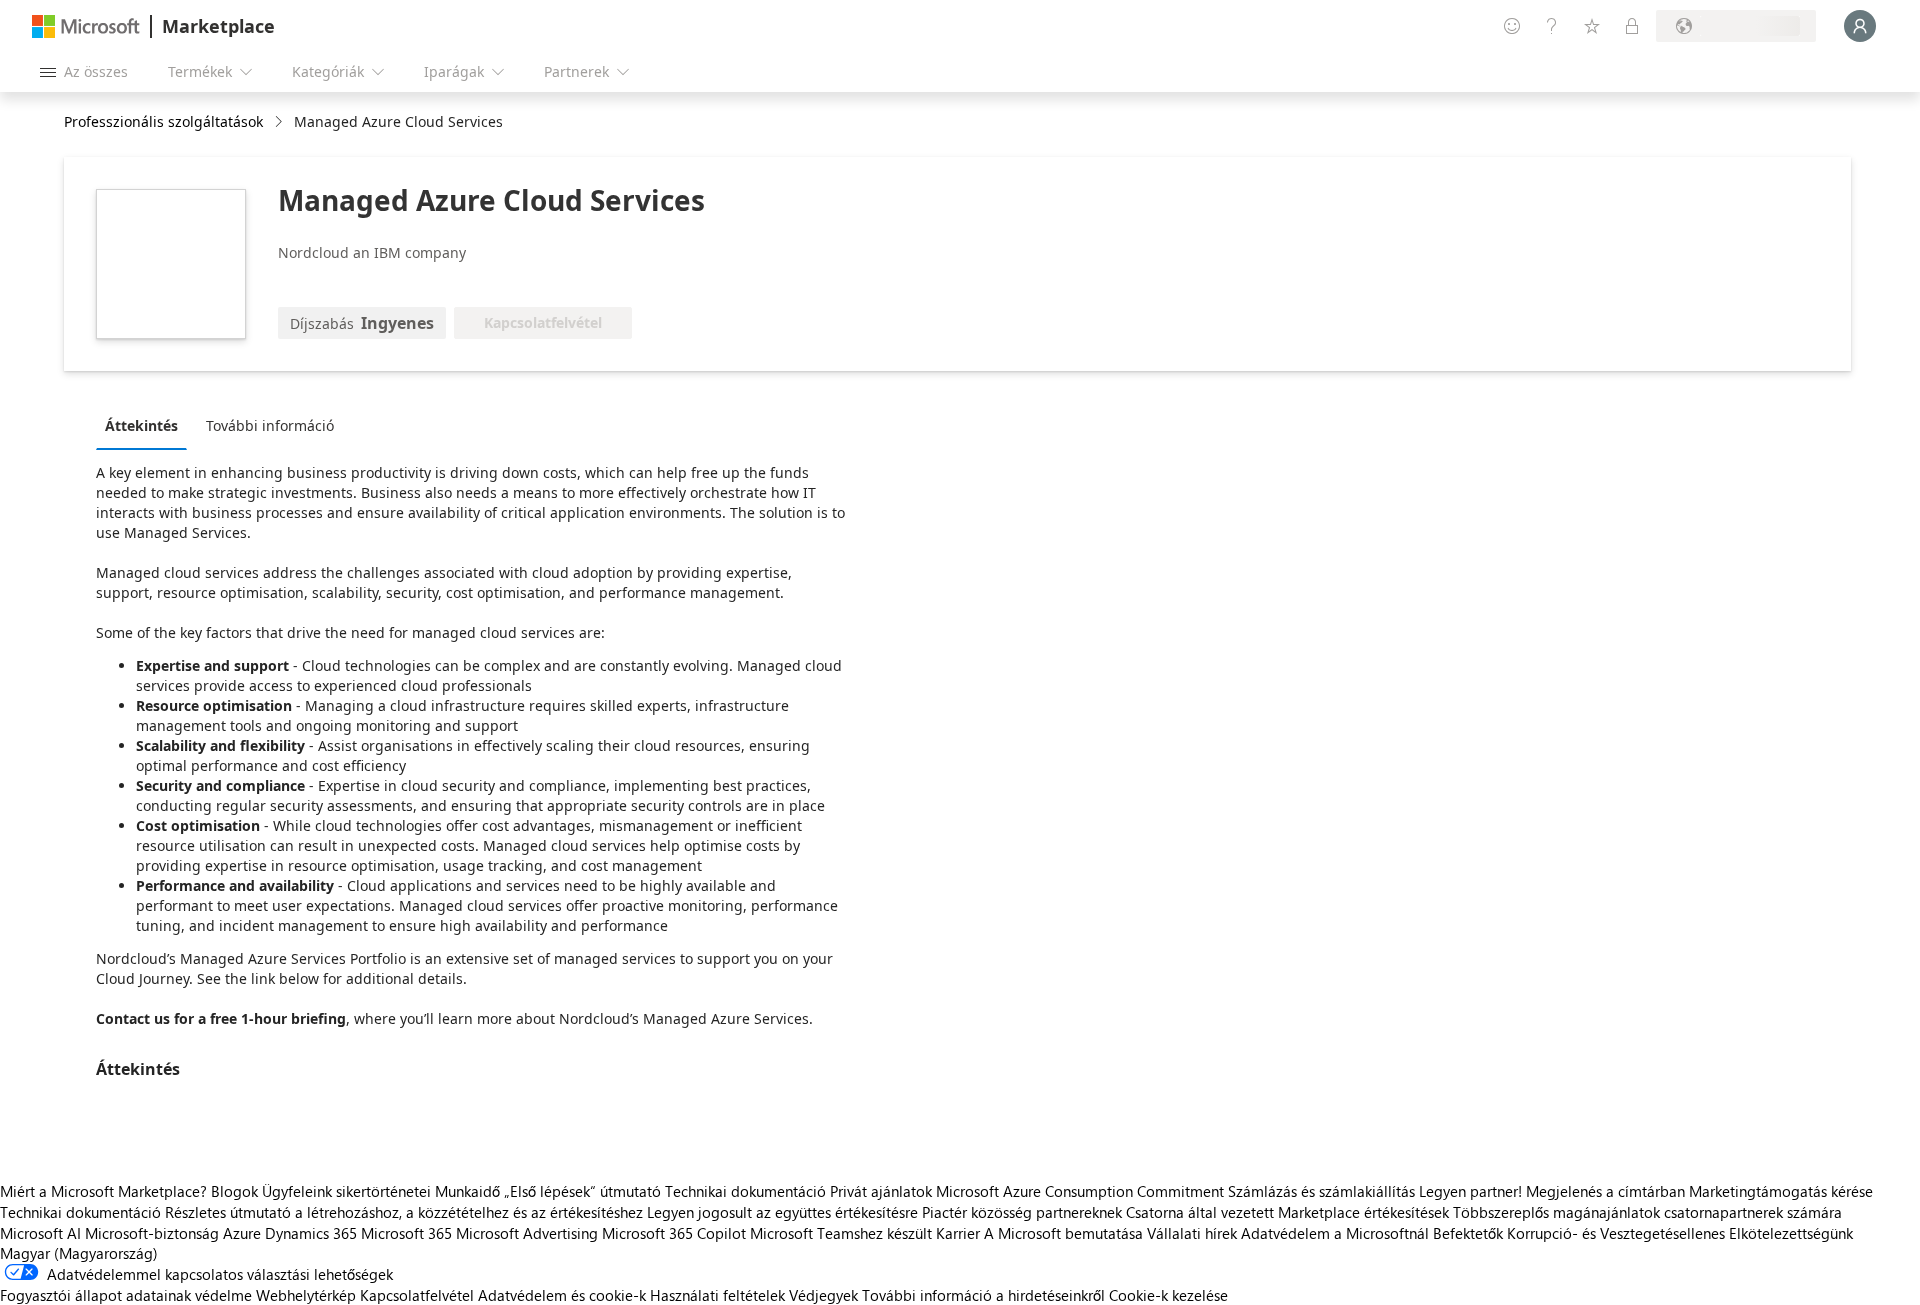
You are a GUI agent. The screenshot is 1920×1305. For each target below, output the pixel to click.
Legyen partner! (1470, 1191)
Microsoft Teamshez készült (841, 1233)
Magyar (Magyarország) (79, 1253)
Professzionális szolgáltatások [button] (163, 121)
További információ (270, 425)
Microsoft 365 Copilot (674, 1233)
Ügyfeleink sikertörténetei (346, 1191)
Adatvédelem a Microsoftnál (1335, 1233)
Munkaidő (467, 1191)
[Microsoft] (86, 26)
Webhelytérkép (306, 1295)
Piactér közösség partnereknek (1022, 1212)
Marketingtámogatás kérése (1781, 1191)
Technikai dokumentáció (745, 1191)
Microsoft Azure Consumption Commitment (1082, 1191)
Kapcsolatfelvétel (417, 1295)
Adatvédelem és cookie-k (562, 1295)
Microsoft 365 (406, 1233)
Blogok (234, 1191)
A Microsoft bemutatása (1063, 1233)
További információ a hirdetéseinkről (983, 1295)
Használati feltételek (717, 1295)
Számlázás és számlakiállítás (1321, 1191)
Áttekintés (141, 425)
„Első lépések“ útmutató (582, 1191)
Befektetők (1468, 1233)
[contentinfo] (280, 122)
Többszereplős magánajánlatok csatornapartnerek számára (1647, 1212)
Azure (242, 1233)
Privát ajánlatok (881, 1191)
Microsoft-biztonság (152, 1233)
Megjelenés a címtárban (1605, 1191)
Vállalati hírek (1192, 1233)
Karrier (958, 1233)
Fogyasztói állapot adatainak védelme (126, 1295)
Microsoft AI (40, 1233)
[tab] (146, 425)
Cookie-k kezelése (1168, 1295)
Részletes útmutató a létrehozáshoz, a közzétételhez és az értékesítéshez (404, 1212)
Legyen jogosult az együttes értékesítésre (782, 1212)
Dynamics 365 (311, 1233)
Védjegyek (823, 1295)
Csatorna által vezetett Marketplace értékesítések (1287, 1212)
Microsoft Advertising (527, 1233)
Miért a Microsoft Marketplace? (103, 1191)
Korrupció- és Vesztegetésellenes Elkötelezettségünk (1680, 1233)
